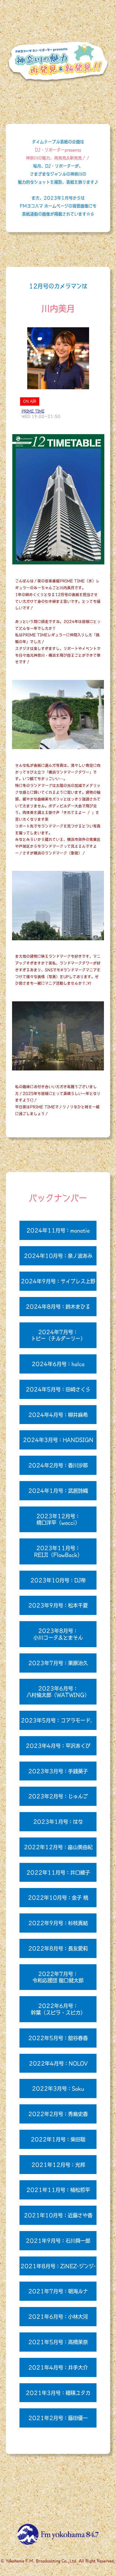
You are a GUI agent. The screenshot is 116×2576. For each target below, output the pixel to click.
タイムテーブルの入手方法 (58, 2492)
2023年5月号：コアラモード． (58, 1720)
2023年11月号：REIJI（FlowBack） (58, 1551)
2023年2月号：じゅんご (58, 1796)
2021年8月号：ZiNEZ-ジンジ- (58, 2266)
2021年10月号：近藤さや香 (58, 2215)
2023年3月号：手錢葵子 (58, 1771)
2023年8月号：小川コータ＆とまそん (58, 1634)
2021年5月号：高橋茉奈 (58, 2342)
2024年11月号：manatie (58, 1230)
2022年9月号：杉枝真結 (58, 1923)
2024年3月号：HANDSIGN (58, 1440)
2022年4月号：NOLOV (58, 2063)
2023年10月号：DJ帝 (58, 1580)
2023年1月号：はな (58, 1822)
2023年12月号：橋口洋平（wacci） (58, 1519)
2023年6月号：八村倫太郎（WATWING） (58, 1692)
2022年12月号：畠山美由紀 (58, 1847)
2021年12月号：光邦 (58, 2165)
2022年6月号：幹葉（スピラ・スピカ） (58, 2009)
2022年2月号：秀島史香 (58, 2114)
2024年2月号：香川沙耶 (58, 1465)
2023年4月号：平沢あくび (58, 1746)
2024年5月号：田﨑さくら (58, 1389)
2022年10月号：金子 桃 (58, 1897)
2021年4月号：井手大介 (58, 2367)
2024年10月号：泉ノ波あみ (58, 1256)
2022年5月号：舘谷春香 (58, 2038)
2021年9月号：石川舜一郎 (58, 2241)
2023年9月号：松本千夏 (58, 1605)
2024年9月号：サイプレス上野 (58, 1281)
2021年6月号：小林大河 (58, 2316)
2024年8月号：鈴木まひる (58, 1306)
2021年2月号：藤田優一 (58, 2418)
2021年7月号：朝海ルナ (58, 2291)
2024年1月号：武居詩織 (58, 1491)
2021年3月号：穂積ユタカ (58, 2393)
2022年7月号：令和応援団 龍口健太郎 (58, 1977)
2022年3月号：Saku (58, 2088)
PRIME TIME (33, 411)
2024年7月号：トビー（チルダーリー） (58, 1335)
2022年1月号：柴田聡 (58, 2139)
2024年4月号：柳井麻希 (58, 1415)
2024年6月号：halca (58, 1364)
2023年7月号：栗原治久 (58, 1663)
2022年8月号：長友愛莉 (58, 1948)
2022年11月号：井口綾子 (58, 1872)
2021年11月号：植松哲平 (58, 2190)
